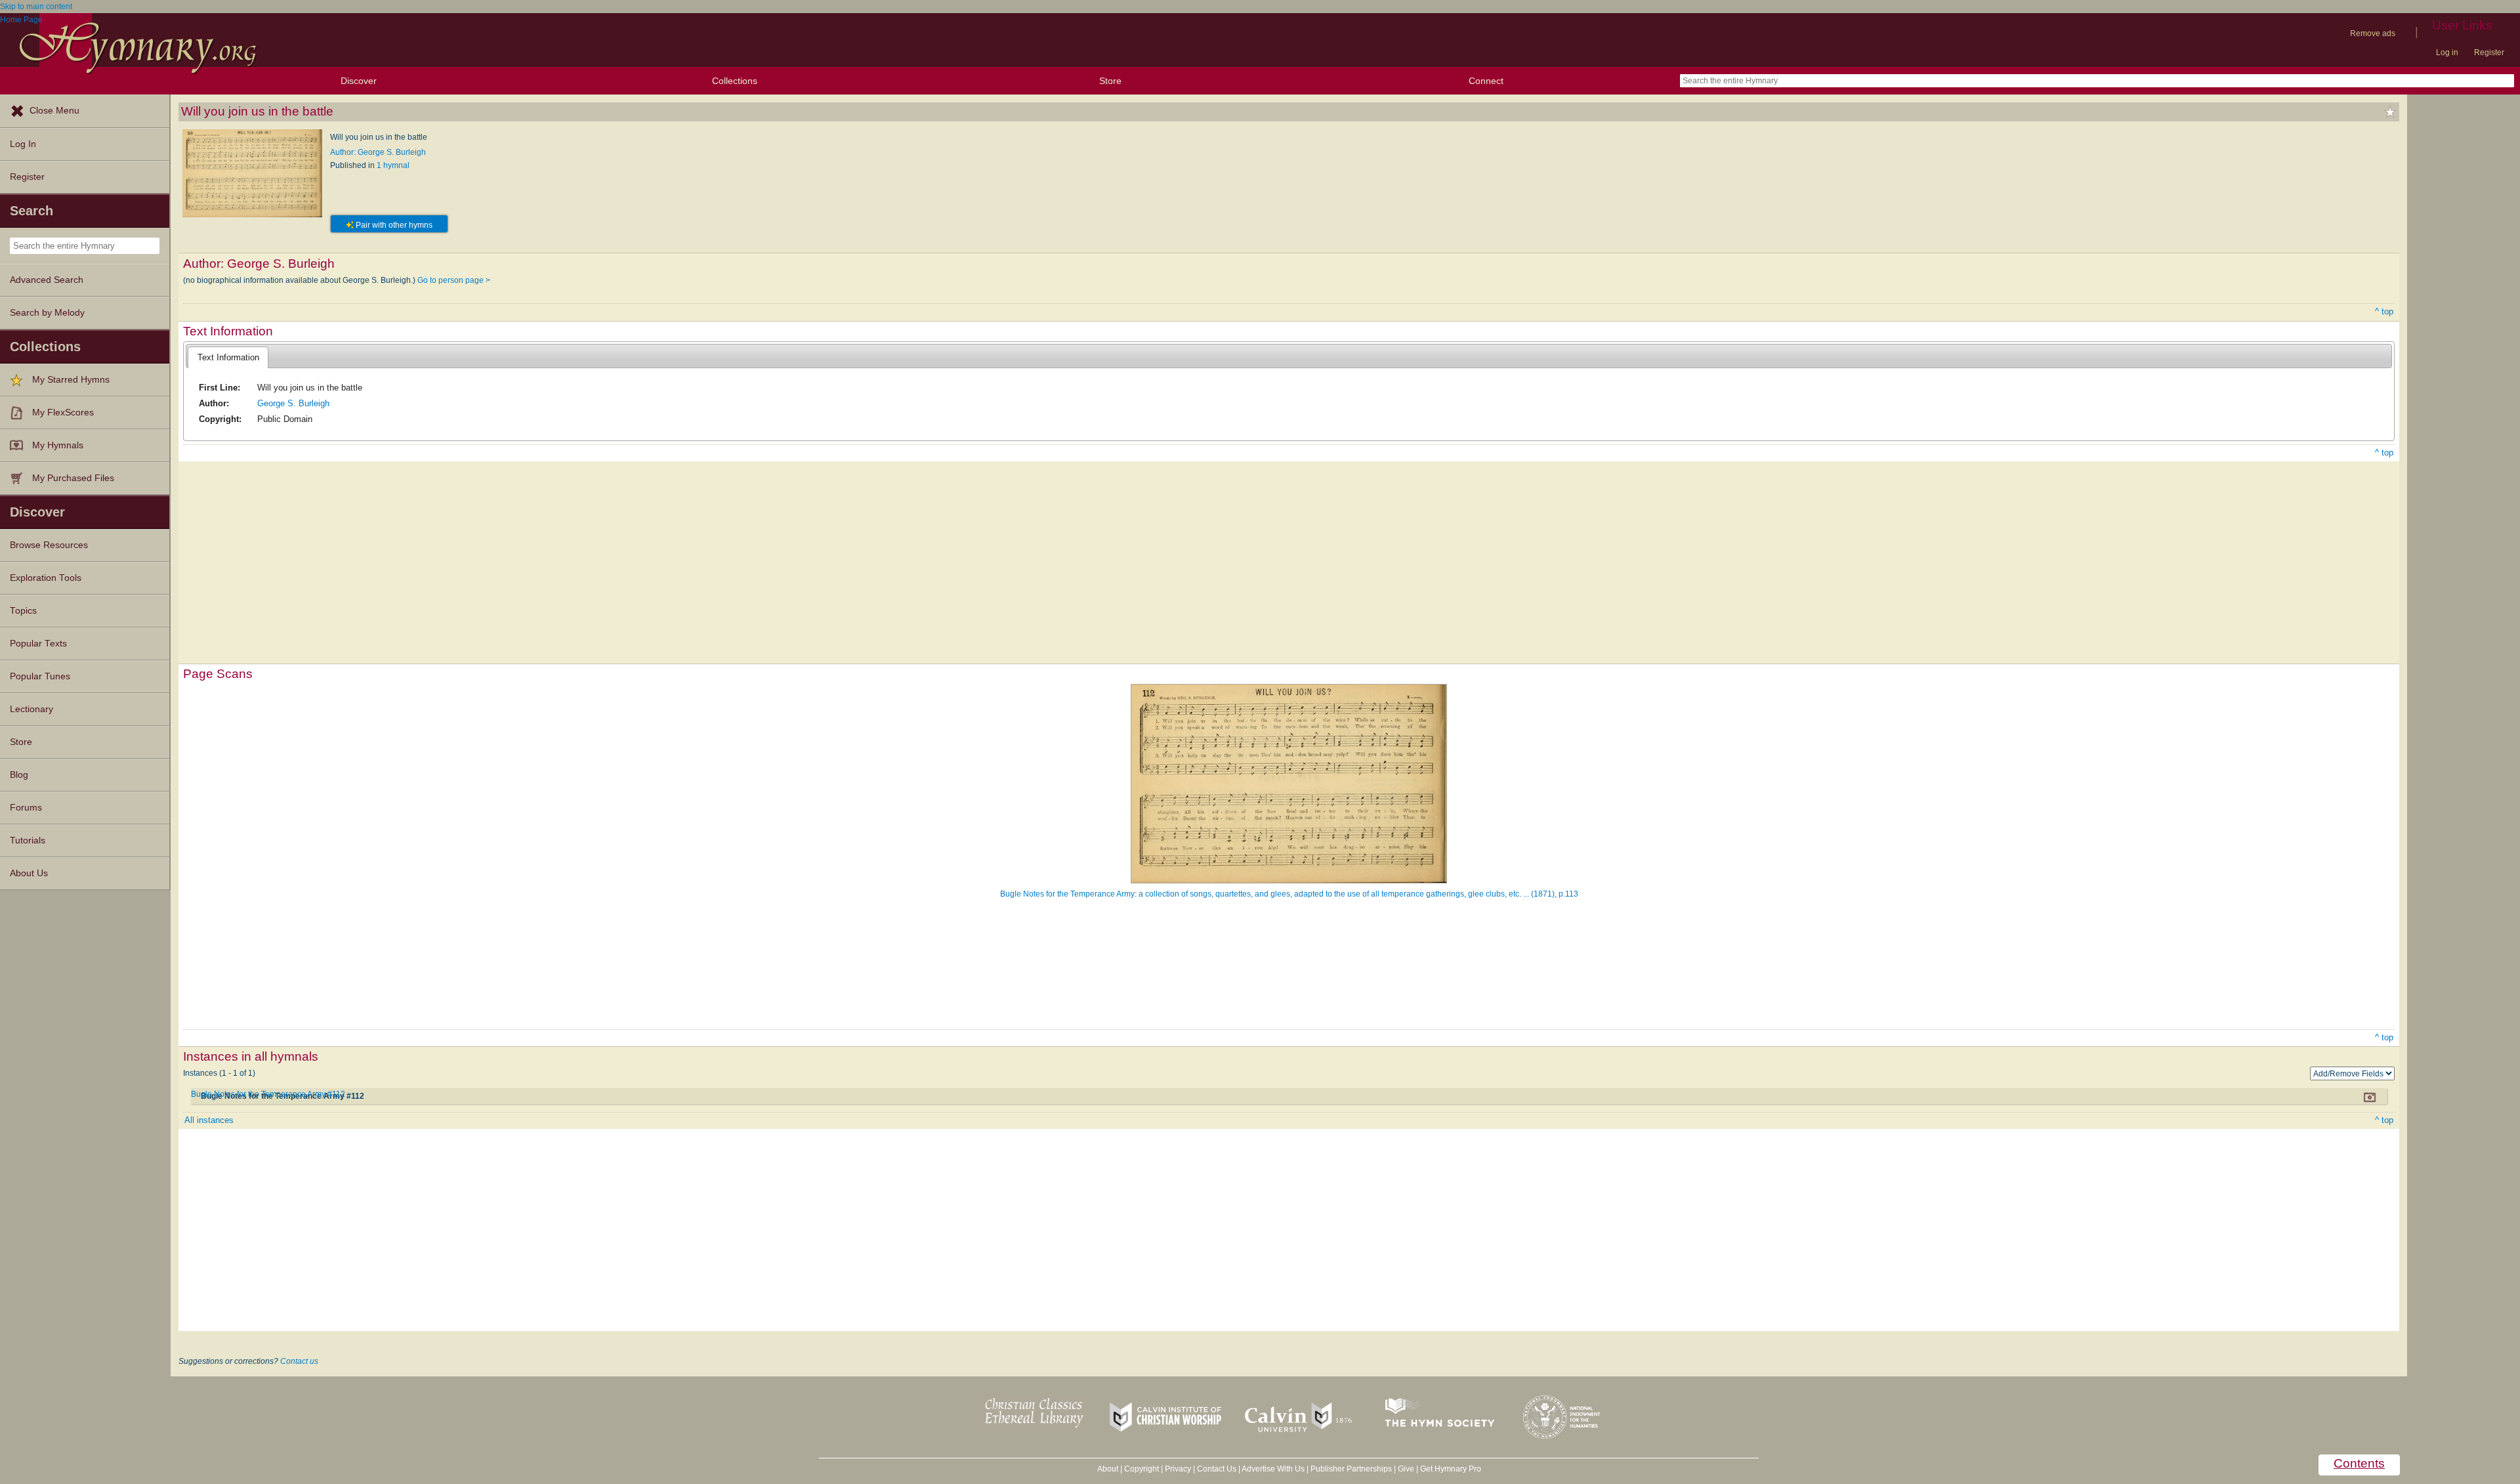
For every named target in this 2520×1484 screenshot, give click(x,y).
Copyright (1142, 1469)
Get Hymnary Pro (1451, 1469)
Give (1406, 1469)
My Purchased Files (73, 478)
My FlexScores (63, 413)
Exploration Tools (46, 578)
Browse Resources (49, 545)
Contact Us (1217, 1469)
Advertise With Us (1273, 1469)
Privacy (1178, 1469)
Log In (23, 144)
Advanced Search (47, 280)
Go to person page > (454, 280)
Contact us (299, 1361)
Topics (23, 611)
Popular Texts (38, 644)
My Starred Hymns (71, 380)
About (1108, 1469)
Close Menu (54, 111)
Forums (26, 808)
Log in (2447, 53)
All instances (209, 1120)
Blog (19, 775)
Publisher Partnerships (1351, 1469)
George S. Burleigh (293, 403)
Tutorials (28, 840)
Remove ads (2373, 33)
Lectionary (31, 709)
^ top (2384, 311)
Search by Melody (47, 313)
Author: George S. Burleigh (378, 152)
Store (1110, 81)
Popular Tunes (40, 676)
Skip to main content (36, 7)
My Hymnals (58, 445)
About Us (29, 873)
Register (2489, 53)
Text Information (228, 357)
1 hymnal (393, 165)
